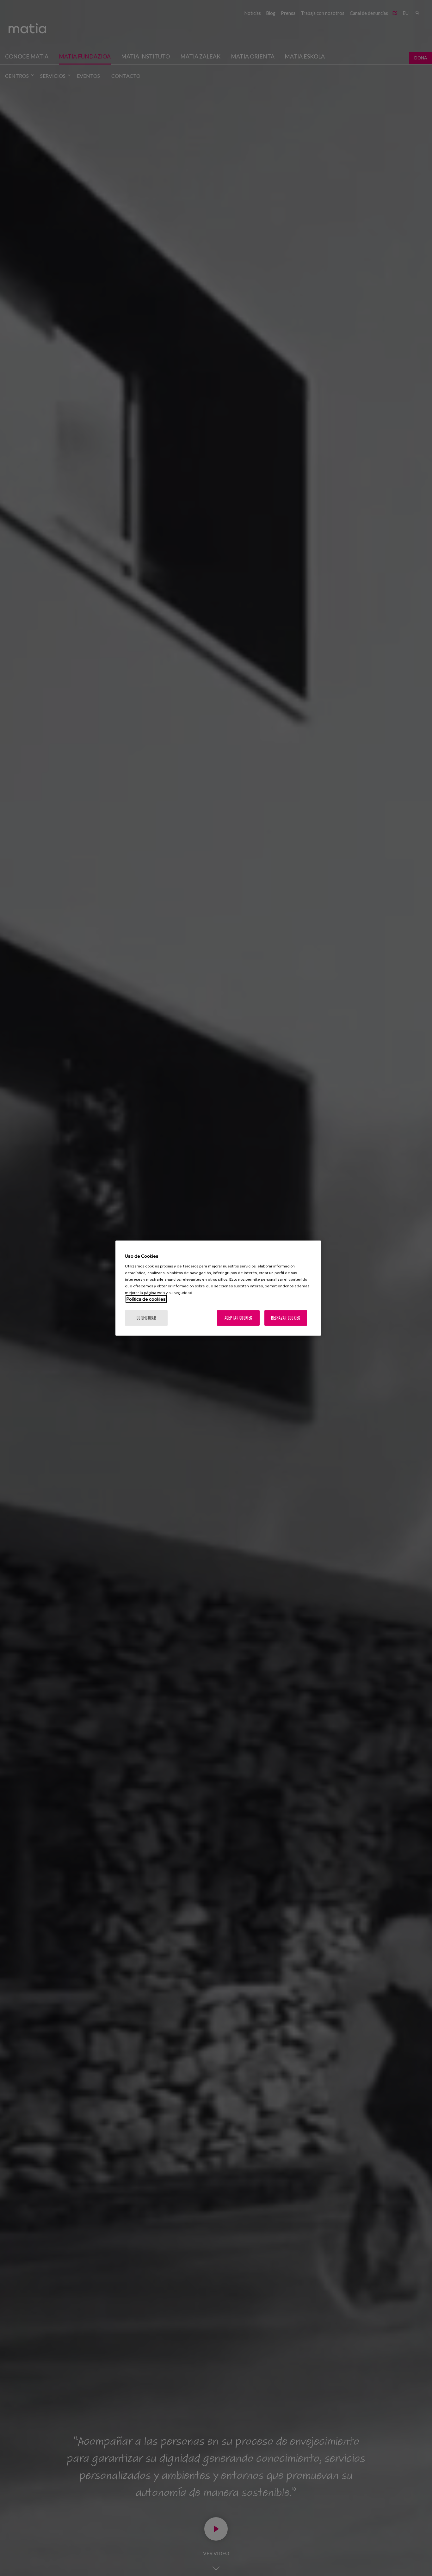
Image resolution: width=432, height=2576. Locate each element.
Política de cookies (146, 1299)
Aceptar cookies (238, 1318)
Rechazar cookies (286, 1318)
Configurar (146, 1318)
